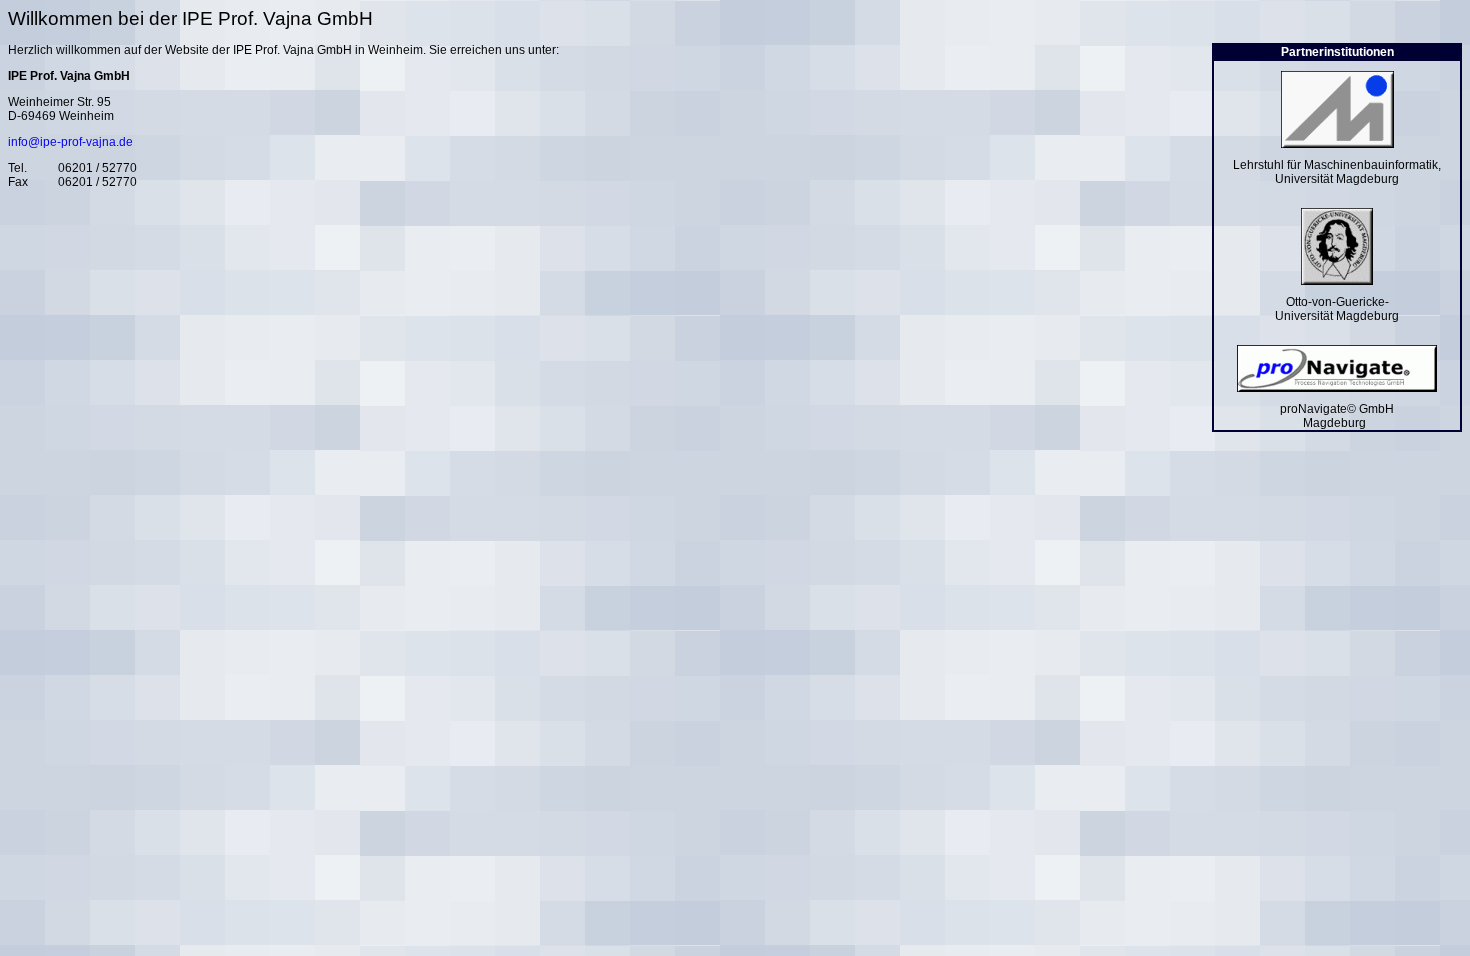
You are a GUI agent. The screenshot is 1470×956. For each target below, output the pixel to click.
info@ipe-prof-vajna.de (70, 142)
